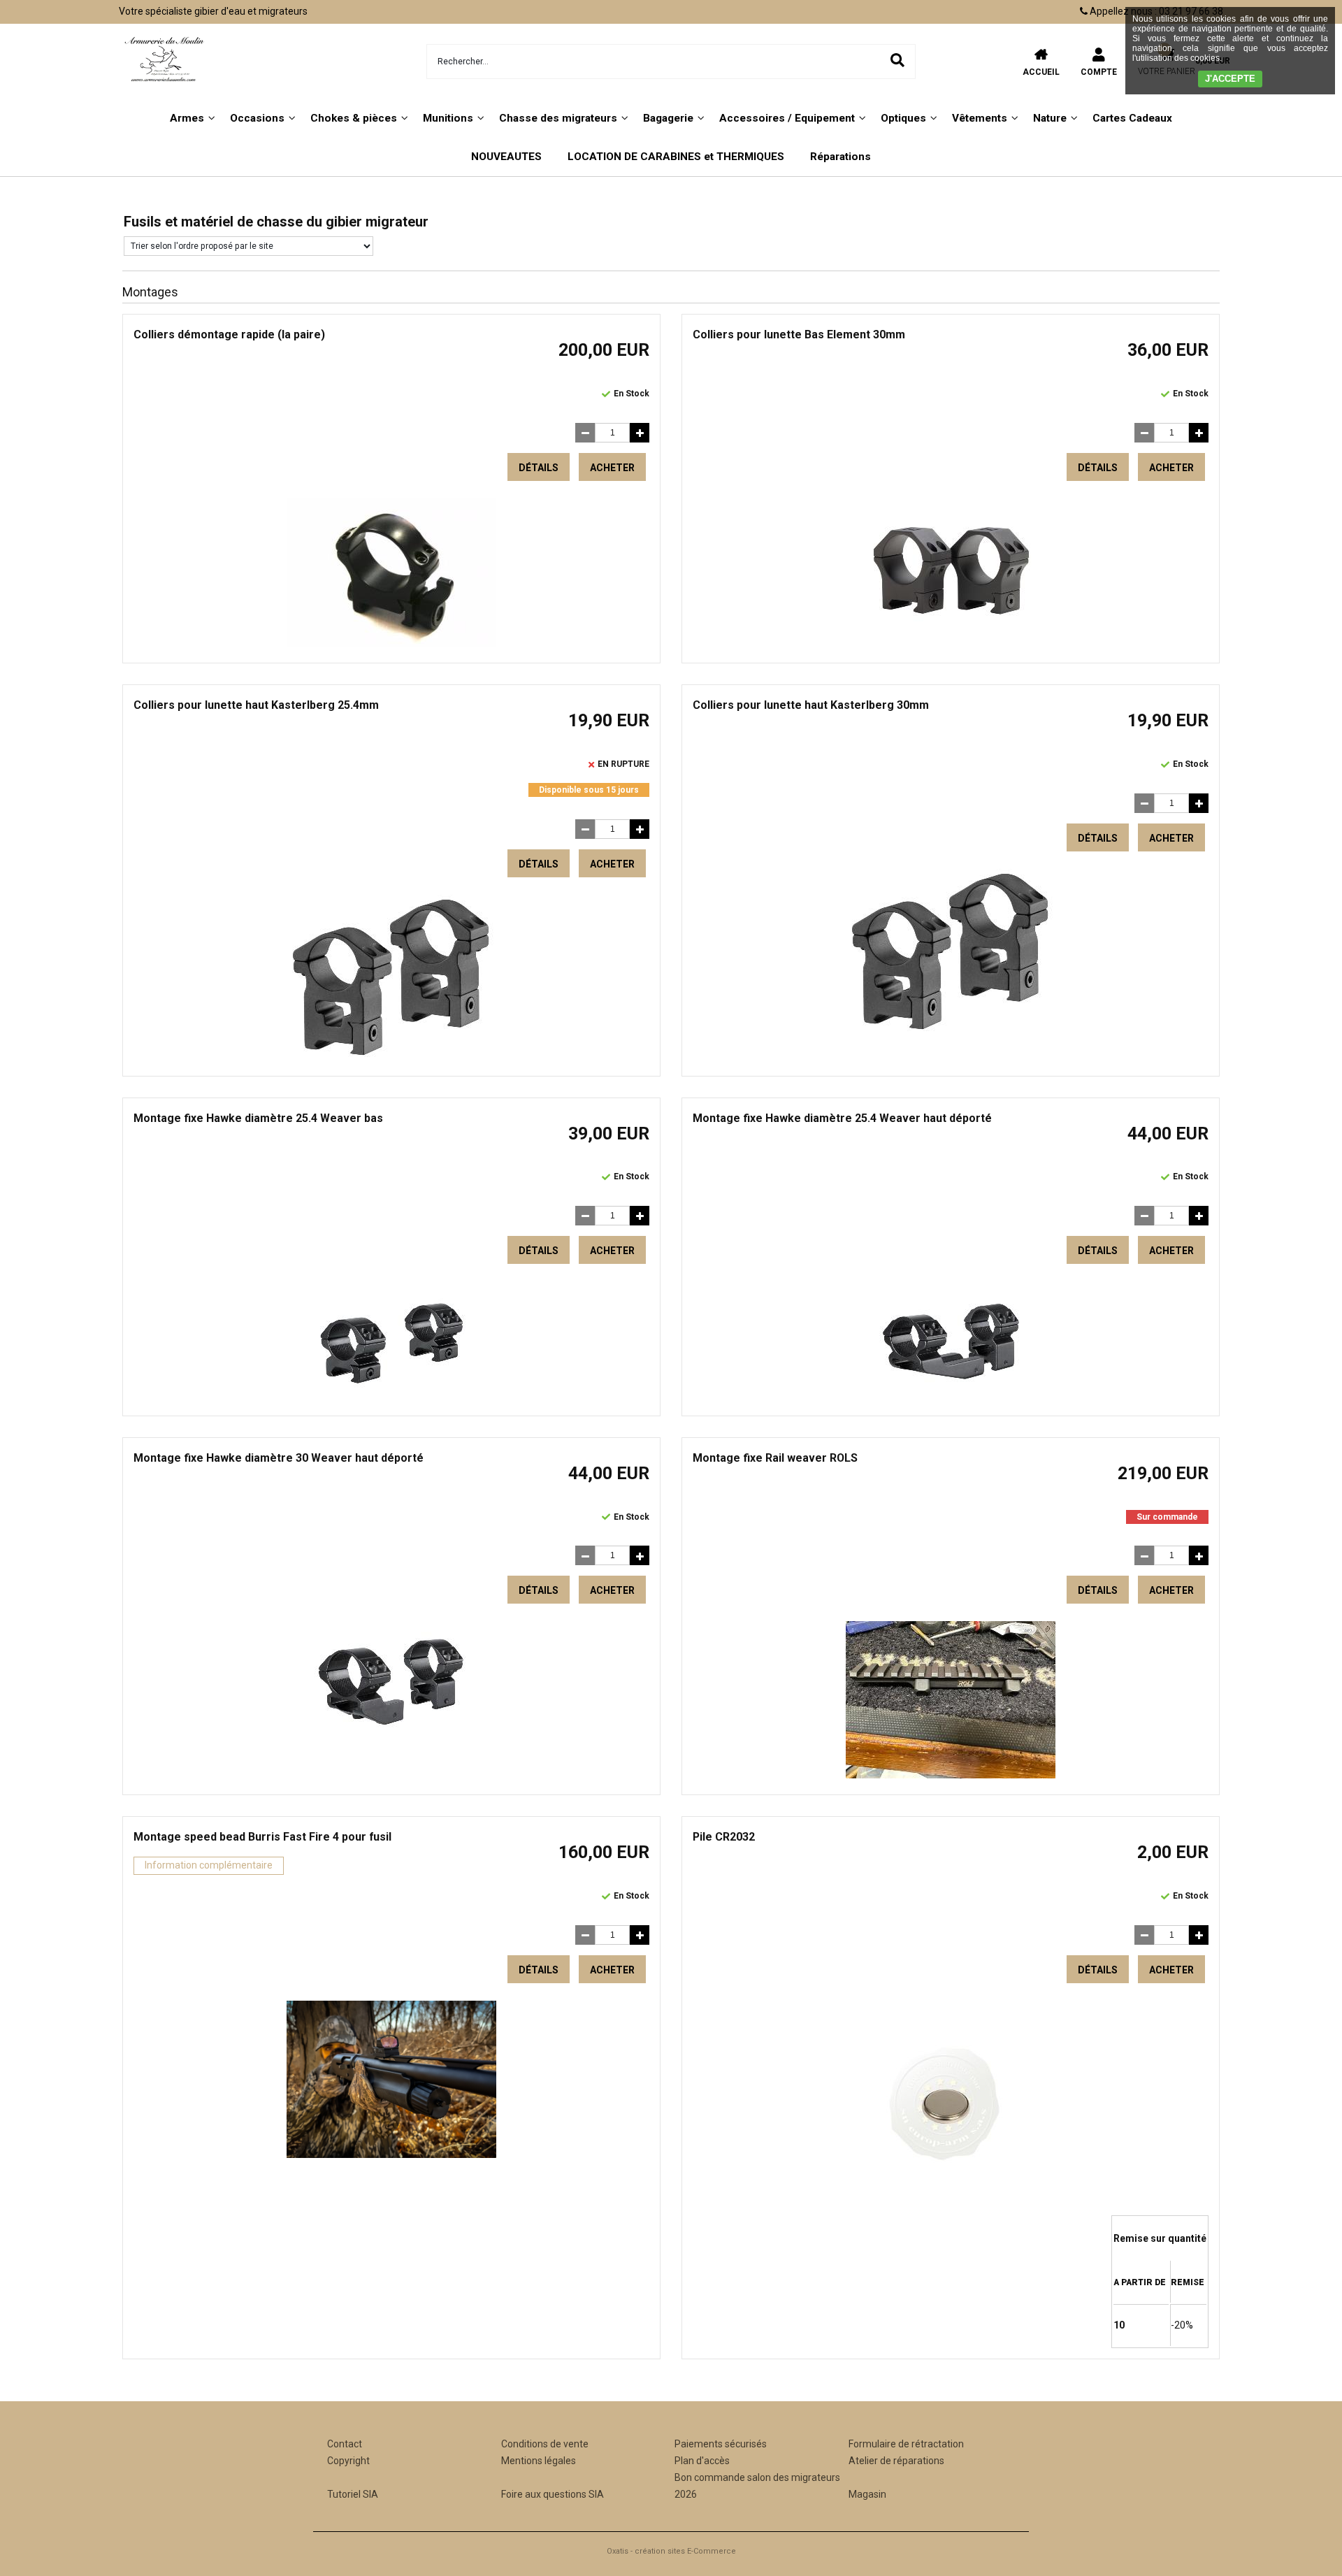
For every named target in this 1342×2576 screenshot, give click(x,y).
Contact (345, 2444)
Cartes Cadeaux (1132, 118)
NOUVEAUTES (506, 157)
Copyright (348, 2461)
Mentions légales (539, 2461)
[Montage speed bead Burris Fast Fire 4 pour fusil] (391, 2154)
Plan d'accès (702, 2461)
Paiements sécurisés (721, 2444)
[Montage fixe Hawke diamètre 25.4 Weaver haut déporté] (951, 1396)
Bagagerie (668, 118)
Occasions (257, 118)
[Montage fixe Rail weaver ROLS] (951, 1775)
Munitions (448, 118)
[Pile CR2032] (951, 2207)
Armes (187, 118)
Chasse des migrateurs (558, 118)
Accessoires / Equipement (787, 118)
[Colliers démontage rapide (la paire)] (391, 644)
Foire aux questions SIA (553, 2494)
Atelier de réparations (896, 2461)
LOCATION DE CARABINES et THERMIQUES (676, 157)
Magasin (867, 2494)
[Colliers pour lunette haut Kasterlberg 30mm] (951, 1030)
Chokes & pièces (354, 118)
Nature (1050, 118)
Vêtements (980, 118)
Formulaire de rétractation (906, 2444)
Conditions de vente (545, 2444)
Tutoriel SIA (353, 2494)
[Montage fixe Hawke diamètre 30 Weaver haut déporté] (391, 1736)
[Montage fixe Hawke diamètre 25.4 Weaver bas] (391, 1396)
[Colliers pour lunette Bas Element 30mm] (951, 635)
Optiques (903, 118)
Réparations (840, 157)
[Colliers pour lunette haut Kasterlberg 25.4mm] (391, 1056)
